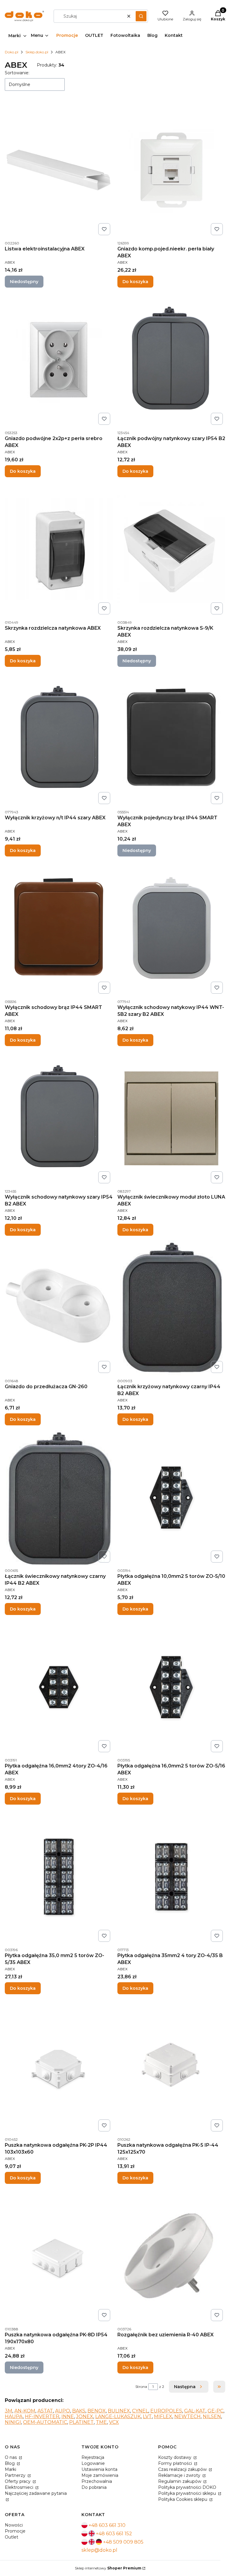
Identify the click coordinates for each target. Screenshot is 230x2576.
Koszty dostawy (175, 2457)
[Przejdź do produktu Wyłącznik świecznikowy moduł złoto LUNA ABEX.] (171, 1118)
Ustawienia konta (99, 2469)
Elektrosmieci (20, 2487)
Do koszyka (135, 282)
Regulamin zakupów (180, 2481)
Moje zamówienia (100, 2475)
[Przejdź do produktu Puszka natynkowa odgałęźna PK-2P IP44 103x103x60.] (59, 2066)
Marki (10, 2469)
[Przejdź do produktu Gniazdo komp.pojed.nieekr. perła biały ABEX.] (171, 170)
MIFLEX (163, 2416)
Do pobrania (94, 2487)
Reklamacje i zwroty (180, 2475)
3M (9, 2411)
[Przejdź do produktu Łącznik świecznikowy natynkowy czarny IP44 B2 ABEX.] (59, 1498)
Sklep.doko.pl (37, 52)
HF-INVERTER (42, 2416)
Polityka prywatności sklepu (188, 2493)
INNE (68, 2416)
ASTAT (45, 2411)
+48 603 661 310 (107, 2525)
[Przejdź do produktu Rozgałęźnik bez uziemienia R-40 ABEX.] (171, 2256)
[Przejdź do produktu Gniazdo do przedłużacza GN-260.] (59, 1308)
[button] (141, 16)
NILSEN (212, 2416)
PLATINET (81, 2422)
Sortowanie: (17, 73)
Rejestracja (93, 2457)
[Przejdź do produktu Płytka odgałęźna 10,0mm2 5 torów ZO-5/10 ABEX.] (171, 1498)
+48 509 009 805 (123, 2542)
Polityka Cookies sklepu (183, 2499)
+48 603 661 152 (114, 2534)
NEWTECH (187, 2416)
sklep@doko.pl (99, 2550)
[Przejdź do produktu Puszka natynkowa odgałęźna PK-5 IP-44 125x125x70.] (171, 2066)
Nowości (14, 2525)
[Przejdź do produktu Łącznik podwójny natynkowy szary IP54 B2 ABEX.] (171, 360)
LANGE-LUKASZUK (118, 2416)
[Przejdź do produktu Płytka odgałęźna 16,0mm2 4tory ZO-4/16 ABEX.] (59, 1687)
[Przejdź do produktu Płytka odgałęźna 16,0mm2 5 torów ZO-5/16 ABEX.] (171, 1687)
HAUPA (14, 2416)
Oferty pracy (18, 2481)
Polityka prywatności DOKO (187, 2487)
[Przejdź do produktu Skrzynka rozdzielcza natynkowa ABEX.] (59, 549)
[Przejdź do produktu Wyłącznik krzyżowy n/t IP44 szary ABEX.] (59, 739)
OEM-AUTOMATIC (45, 2422)
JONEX (85, 2416)
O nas (11, 2457)
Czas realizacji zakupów (183, 2469)
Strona (141, 2387)
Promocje (15, 2531)
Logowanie (93, 2463)
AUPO (63, 2411)
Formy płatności (176, 2463)
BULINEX (119, 2411)
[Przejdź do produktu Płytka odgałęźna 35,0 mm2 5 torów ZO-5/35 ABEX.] (59, 1877)
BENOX (97, 2411)
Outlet (12, 2537)
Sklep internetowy (108, 2568)
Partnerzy (16, 2475)
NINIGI (13, 2422)
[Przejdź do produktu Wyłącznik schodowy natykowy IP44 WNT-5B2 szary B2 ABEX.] (171, 929)
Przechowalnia (97, 2481)
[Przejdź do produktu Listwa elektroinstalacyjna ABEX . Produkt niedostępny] (59, 170)
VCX (114, 2422)
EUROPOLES (166, 2411)
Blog (10, 2463)
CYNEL (140, 2411)
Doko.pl (12, 52)
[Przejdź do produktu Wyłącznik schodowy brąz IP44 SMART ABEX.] (59, 929)
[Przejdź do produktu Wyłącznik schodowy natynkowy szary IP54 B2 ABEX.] (59, 1118)
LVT (147, 2416)
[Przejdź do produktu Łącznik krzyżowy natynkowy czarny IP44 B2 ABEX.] (171, 1308)
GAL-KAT (195, 2411)
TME (101, 2422)
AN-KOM (25, 2411)
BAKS (79, 2411)
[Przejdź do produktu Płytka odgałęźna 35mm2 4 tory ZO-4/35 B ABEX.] (171, 1877)
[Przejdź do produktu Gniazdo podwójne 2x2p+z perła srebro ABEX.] (59, 360)
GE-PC (215, 2411)
